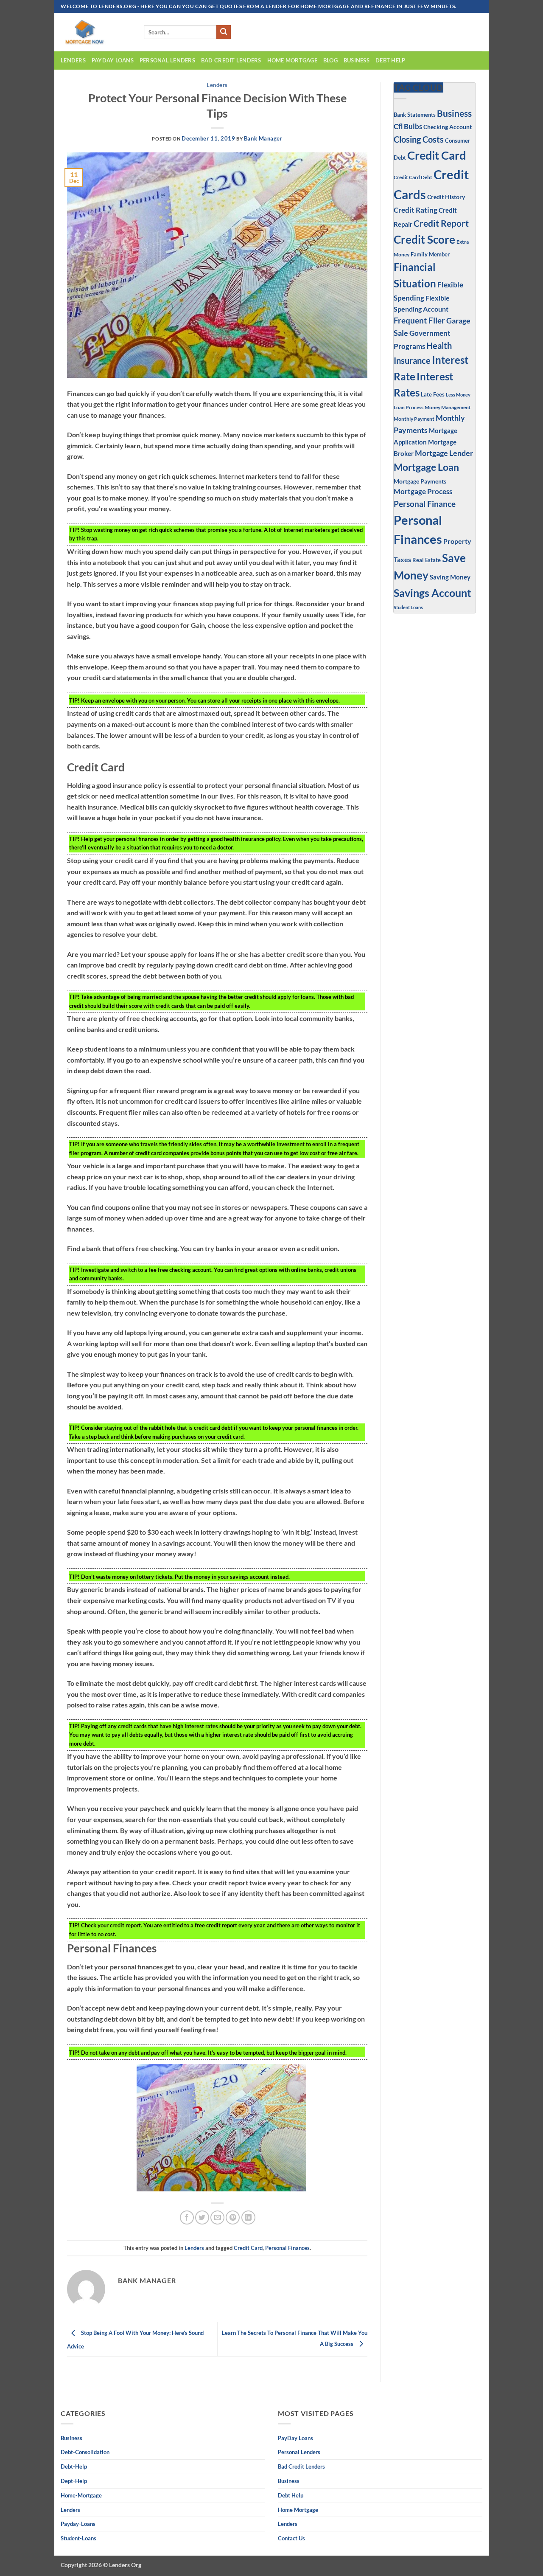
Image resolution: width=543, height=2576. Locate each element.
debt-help (74, 2466)
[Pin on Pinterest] (233, 2217)
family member (430, 254)
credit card (248, 2248)
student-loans (78, 2538)
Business (454, 113)
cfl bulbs (408, 126)
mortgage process (423, 492)
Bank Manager (263, 138)
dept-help (74, 2481)
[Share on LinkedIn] (248, 2217)
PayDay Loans (113, 60)
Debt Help (390, 60)
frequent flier (419, 320)
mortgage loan (426, 467)
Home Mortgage (292, 60)
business (357, 60)
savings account (432, 593)
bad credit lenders (231, 60)
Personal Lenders (167, 60)
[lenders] (96, 32)
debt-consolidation (85, 2452)
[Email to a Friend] (217, 2217)
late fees (433, 395)
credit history (446, 197)
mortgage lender (444, 453)
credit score (424, 239)
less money (458, 395)
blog (330, 60)
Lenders (73, 60)
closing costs (419, 139)
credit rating (416, 210)
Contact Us (291, 2538)
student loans (408, 607)
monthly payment (414, 419)
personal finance (425, 504)
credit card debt (413, 177)
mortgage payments (420, 481)
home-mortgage (81, 2495)
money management (448, 407)
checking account (448, 127)
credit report (441, 223)
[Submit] (224, 32)
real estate (427, 560)
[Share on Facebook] (187, 2217)
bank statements (415, 115)
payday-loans (78, 2524)
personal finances (287, 2248)
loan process (409, 407)
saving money (450, 577)
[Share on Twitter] (202, 2217)
